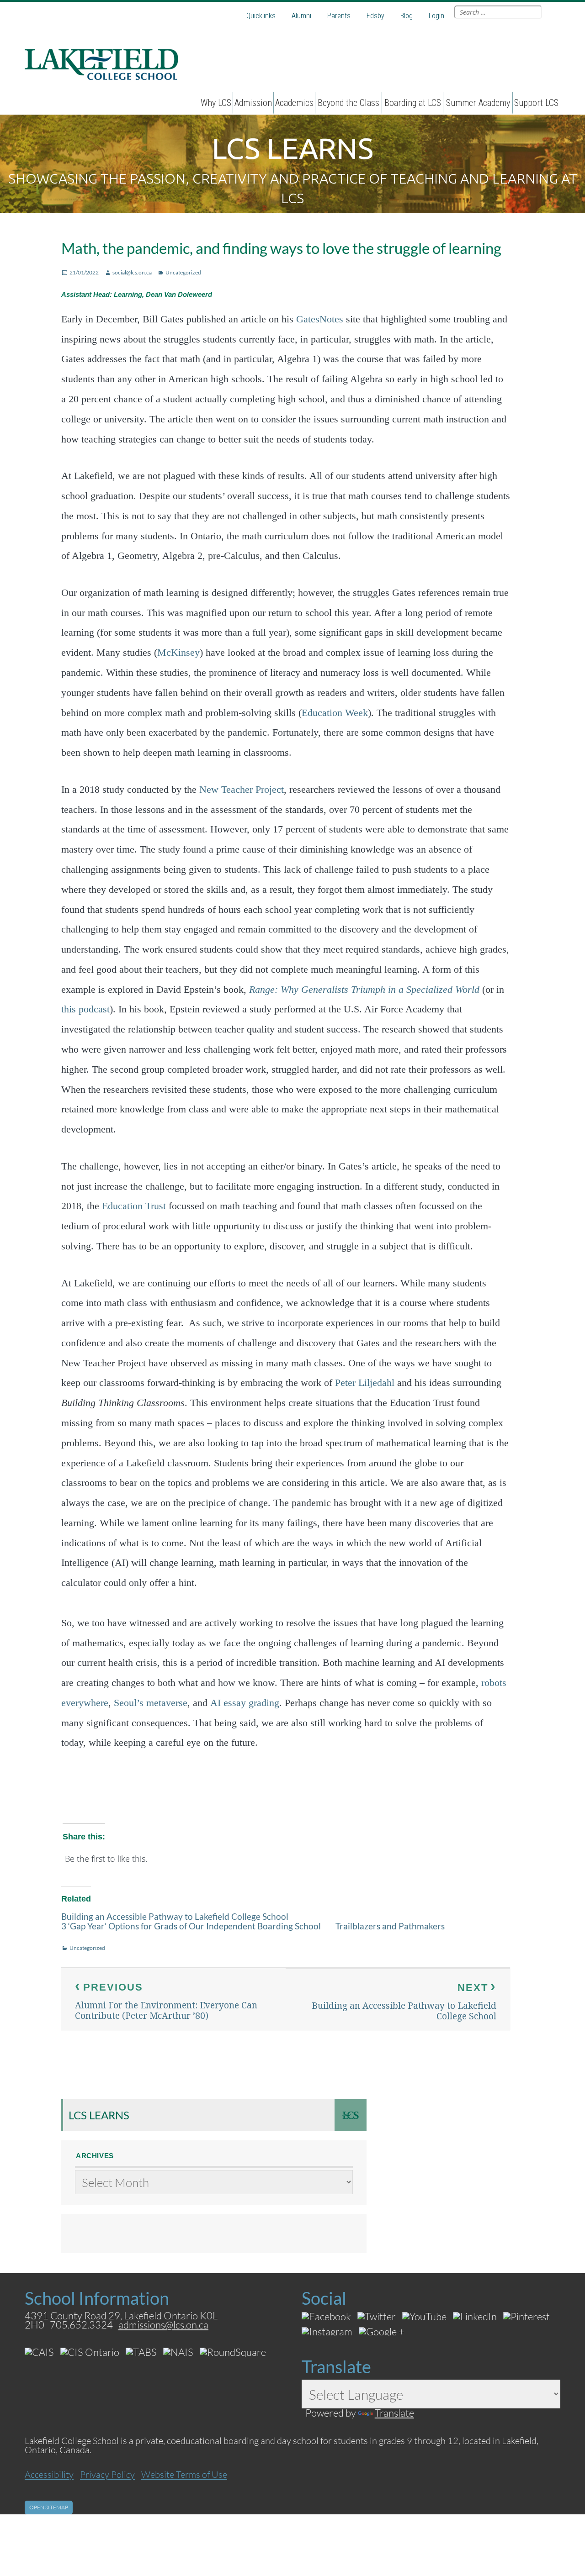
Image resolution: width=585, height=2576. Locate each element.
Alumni (301, 16)
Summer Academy (478, 103)
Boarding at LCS (413, 103)
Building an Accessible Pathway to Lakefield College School (175, 1916)
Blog (407, 16)
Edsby (375, 16)
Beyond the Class (348, 103)
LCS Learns (99, 2115)
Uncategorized (183, 272)
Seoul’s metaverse (151, 1703)
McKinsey (178, 653)
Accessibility (49, 2474)
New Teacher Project (242, 790)
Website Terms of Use (184, 2474)
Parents (339, 16)
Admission (253, 103)
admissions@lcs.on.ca (163, 2325)
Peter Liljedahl (365, 1383)
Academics (294, 103)
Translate (394, 2413)
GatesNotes (320, 319)
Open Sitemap (49, 2507)
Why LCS (216, 103)
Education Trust (134, 1206)
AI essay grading (245, 1703)
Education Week (335, 713)
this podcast (85, 1009)
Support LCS (536, 103)
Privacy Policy (107, 2474)
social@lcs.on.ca (132, 272)
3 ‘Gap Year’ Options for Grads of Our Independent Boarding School (191, 1926)
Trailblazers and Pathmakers (390, 1926)
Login (436, 16)
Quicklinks (261, 16)
